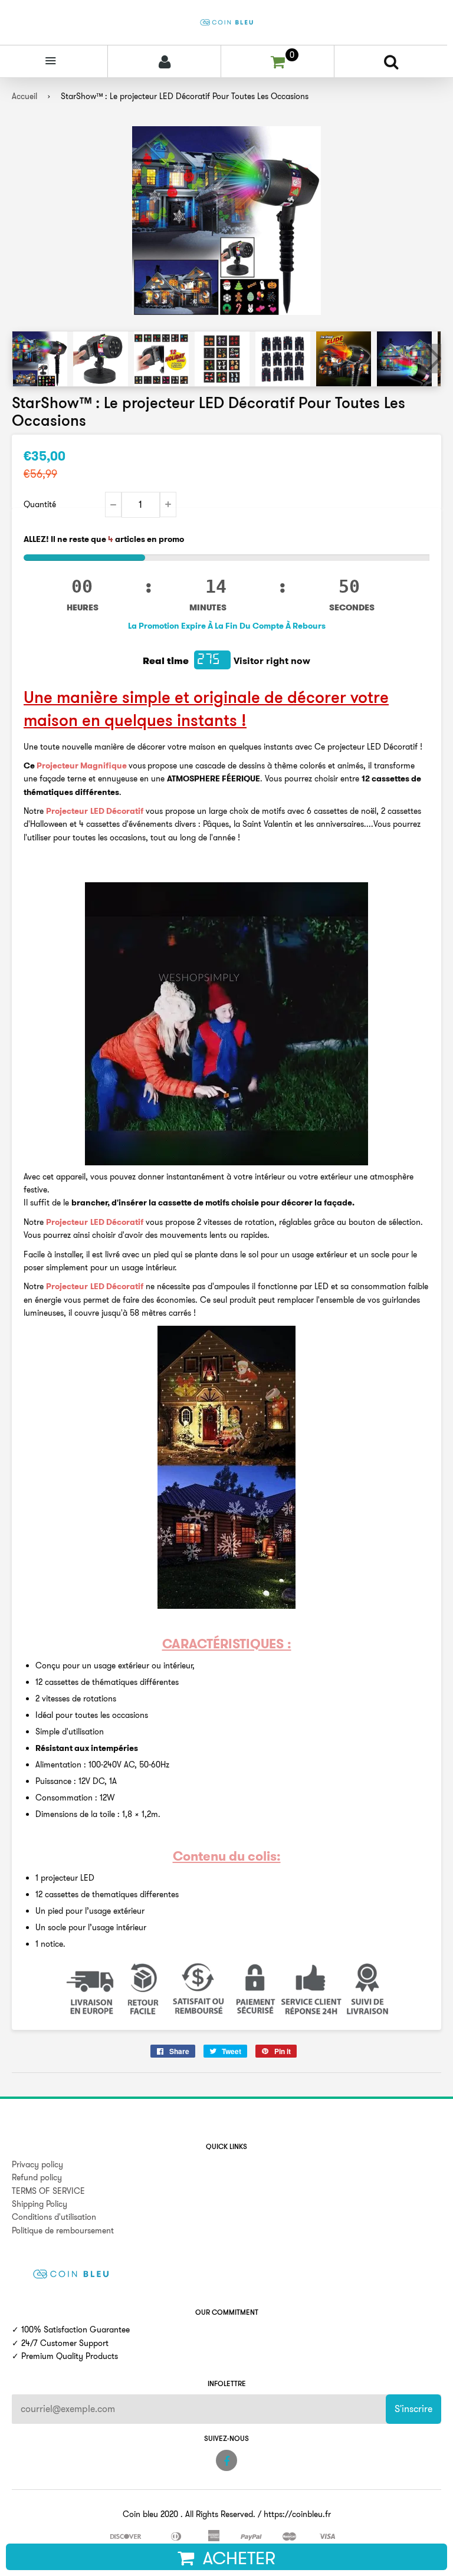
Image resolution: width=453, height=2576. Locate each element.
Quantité (40, 504)
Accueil (24, 96)
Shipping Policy (40, 2204)
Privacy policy (37, 2164)
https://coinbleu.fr (297, 2514)
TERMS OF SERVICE (48, 2191)
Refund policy (37, 2177)
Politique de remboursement (63, 2230)
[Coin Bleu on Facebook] (226, 2460)
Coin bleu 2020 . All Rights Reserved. (189, 2514)
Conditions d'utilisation (54, 2217)
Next (431, 359)
